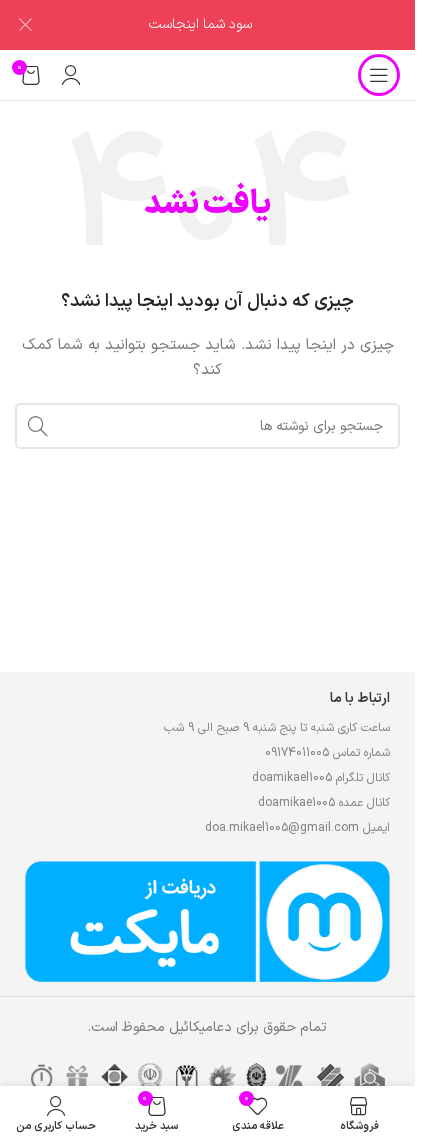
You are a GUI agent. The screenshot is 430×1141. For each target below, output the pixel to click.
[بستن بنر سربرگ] (25, 25)
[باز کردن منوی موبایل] (379, 75)
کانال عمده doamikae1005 (324, 803)
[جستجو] (38, 426)
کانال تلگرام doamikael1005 (321, 778)
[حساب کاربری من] (71, 75)
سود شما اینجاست (200, 24)
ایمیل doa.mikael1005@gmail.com (297, 828)
